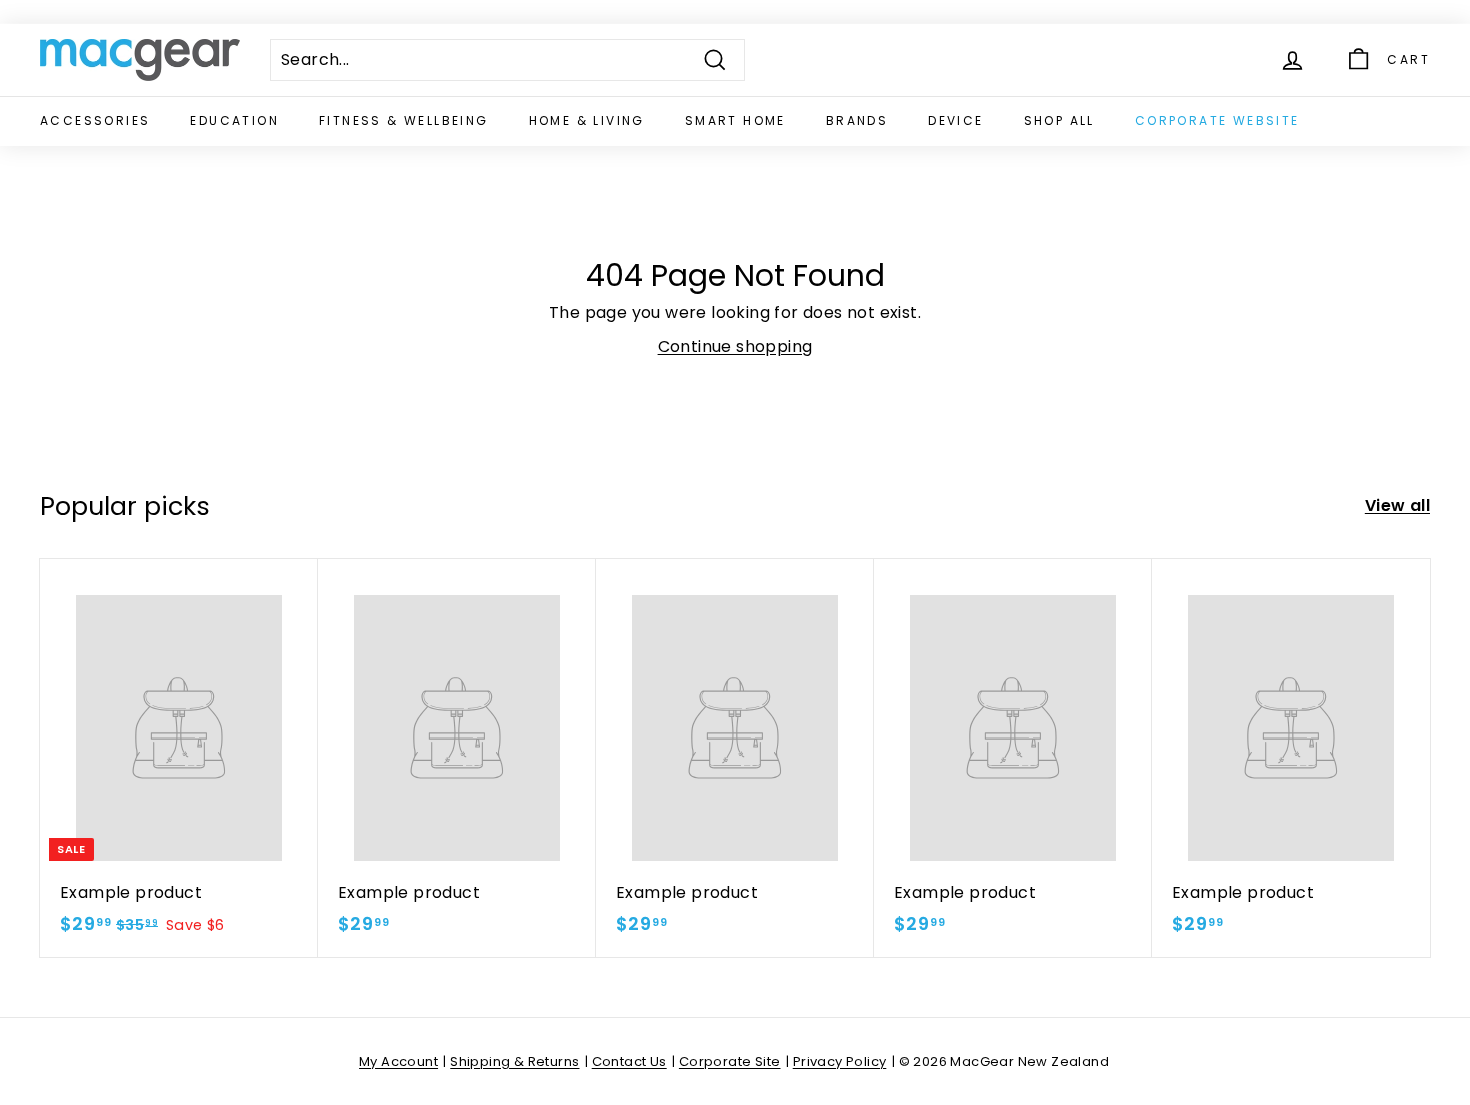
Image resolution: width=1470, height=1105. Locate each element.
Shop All (1059, 120)
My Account (398, 1061)
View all (1397, 505)
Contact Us (629, 1061)
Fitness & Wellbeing (404, 120)
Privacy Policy (840, 1061)
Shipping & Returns (514, 1061)
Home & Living (587, 120)
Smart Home (735, 120)
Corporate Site (730, 1061)
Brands (857, 120)
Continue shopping (735, 346)
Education (234, 120)
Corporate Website (1217, 120)
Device (955, 120)
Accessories (95, 120)
